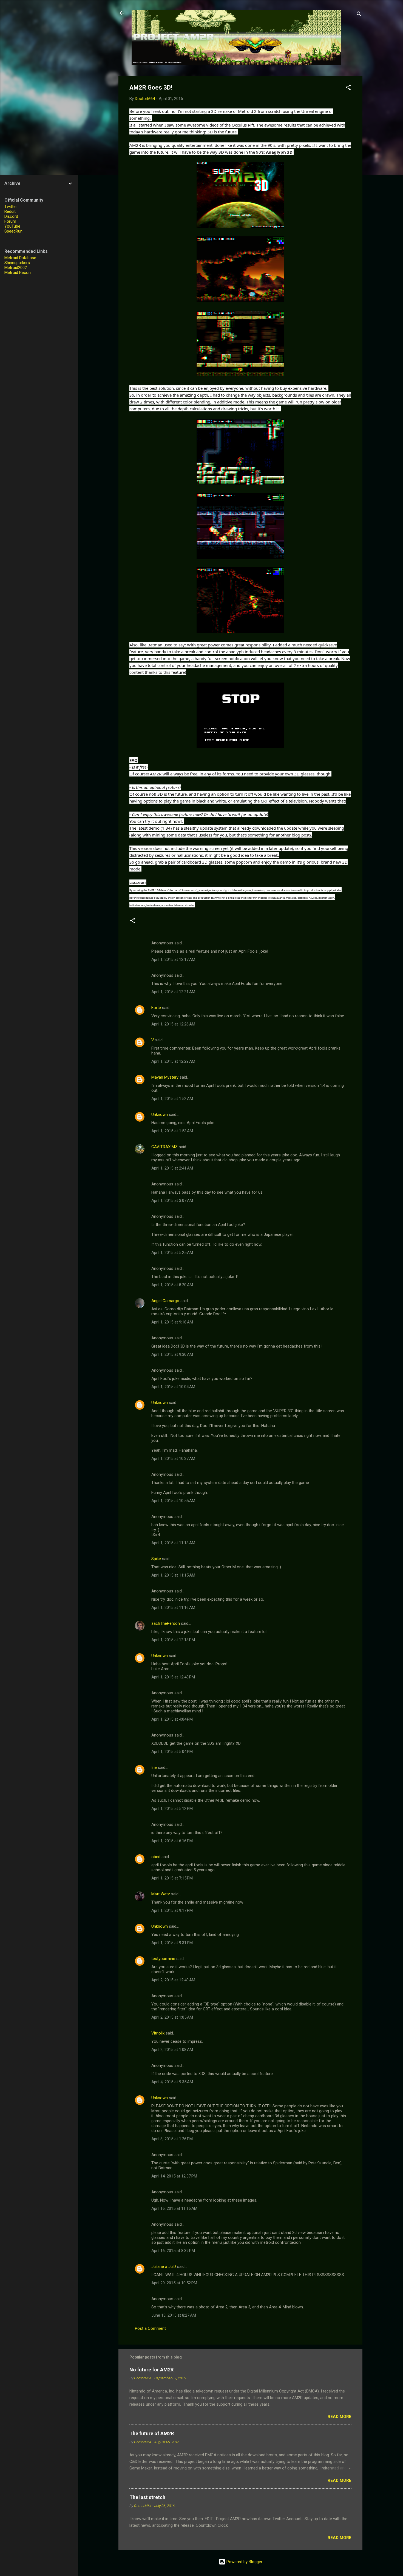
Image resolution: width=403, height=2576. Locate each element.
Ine (154, 1767)
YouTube (12, 226)
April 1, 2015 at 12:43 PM (173, 1677)
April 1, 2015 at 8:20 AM (172, 1285)
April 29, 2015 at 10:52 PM (174, 2283)
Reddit (10, 211)
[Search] (359, 15)
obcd (156, 1857)
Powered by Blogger (244, 2562)
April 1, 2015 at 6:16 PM (172, 1841)
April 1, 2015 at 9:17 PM (172, 1910)
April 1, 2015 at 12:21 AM (173, 992)
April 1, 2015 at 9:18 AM (172, 1322)
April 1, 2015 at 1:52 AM (172, 1099)
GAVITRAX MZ (164, 1147)
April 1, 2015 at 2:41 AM (172, 1168)
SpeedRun (13, 231)
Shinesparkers (17, 263)
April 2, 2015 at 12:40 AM (173, 1980)
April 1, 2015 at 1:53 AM (172, 1131)
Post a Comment (150, 2328)
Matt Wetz (161, 1894)
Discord (11, 216)
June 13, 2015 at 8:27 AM (174, 2315)
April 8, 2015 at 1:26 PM (172, 2139)
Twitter (11, 207)
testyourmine (163, 1959)
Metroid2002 (16, 268)
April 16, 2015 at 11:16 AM (174, 2208)
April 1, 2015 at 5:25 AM (172, 1253)
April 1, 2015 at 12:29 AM (173, 1061)
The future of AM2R (152, 2433)
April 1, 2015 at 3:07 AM (172, 1200)
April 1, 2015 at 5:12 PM (172, 1809)
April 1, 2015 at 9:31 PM (172, 1943)
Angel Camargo (165, 1301)
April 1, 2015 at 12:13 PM (173, 1640)
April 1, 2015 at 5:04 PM (172, 1752)
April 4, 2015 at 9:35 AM (172, 2082)
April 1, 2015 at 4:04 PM (172, 1719)
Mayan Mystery (165, 1077)
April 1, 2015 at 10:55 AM (173, 1501)
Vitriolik (158, 2033)
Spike (156, 1559)
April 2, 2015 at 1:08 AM (172, 2050)
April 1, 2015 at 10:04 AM (173, 1387)
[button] (348, 88)
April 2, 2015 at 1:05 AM (172, 2017)
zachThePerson (166, 1623)
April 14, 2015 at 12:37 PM (174, 2176)
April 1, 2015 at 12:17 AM (173, 959)
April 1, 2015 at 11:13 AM (173, 1543)
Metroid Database (20, 258)
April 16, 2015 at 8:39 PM (173, 2251)
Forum (10, 221)
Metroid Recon (18, 273)
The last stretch (147, 2497)
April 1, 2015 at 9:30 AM (172, 1354)
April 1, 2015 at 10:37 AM (173, 1459)
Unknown (160, 1114)
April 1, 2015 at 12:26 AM (173, 1024)
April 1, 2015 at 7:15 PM (172, 1878)
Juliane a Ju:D (164, 2266)
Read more (340, 2417)
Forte (156, 1008)
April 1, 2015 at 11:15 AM (173, 1575)
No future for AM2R (151, 2370)
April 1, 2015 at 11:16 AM (173, 1608)
